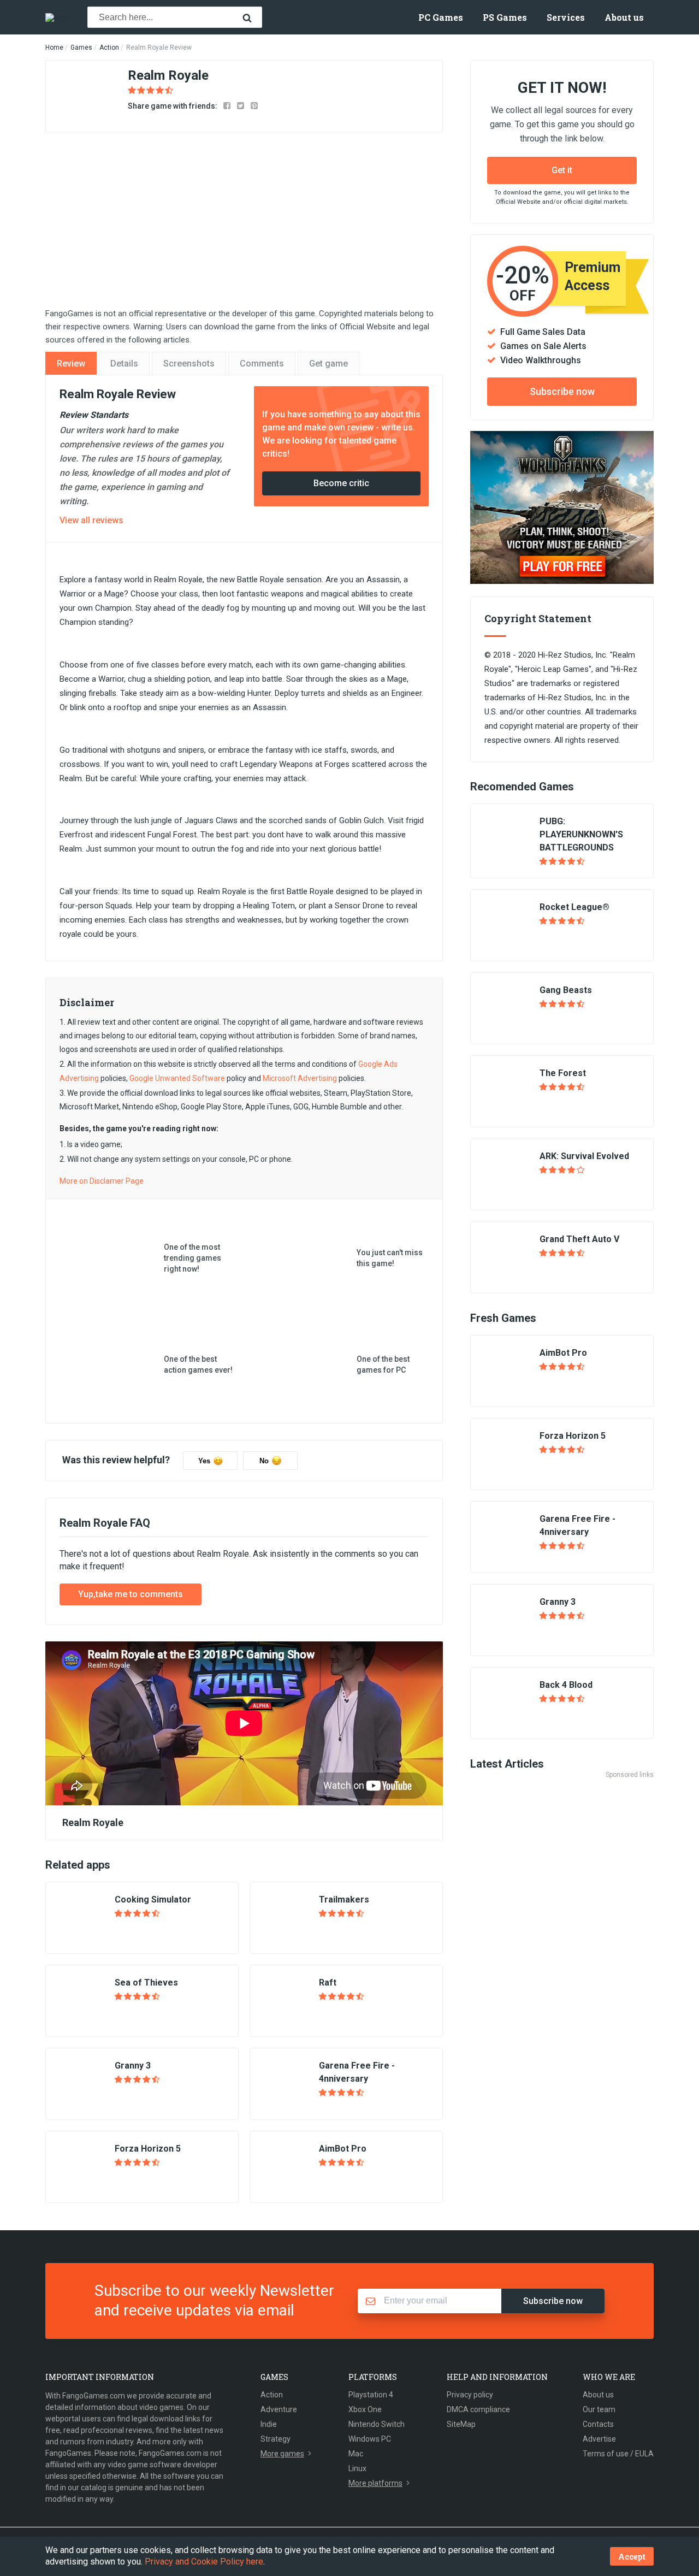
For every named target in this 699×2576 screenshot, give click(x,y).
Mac (356, 2454)
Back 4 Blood (566, 1685)
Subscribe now (562, 391)
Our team (599, 2409)
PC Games (441, 17)
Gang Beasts (566, 990)
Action (109, 48)
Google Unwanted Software (177, 1078)
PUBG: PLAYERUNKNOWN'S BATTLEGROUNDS (581, 834)
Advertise (599, 2439)
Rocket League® (574, 907)
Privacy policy (470, 2395)
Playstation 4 (371, 2395)
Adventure (279, 2409)
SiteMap (461, 2424)
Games (81, 48)
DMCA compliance (478, 2409)
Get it (562, 170)
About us (624, 17)
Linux (357, 2468)
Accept (632, 2557)
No (264, 1461)
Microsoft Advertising (300, 1078)
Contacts (598, 2424)
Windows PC (370, 2439)
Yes (204, 1461)
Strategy (276, 2439)
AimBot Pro (343, 2149)
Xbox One (365, 2409)
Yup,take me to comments (131, 1594)
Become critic (341, 483)
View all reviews (91, 520)
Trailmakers (344, 1899)
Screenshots (189, 364)
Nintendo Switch (377, 2424)
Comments (262, 364)
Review (71, 364)
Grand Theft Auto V (579, 1239)
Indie (269, 2424)
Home (54, 48)
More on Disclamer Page (102, 1181)
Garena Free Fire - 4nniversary (357, 2072)
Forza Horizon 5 (148, 2149)
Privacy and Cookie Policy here (204, 2562)
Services (566, 17)
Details (124, 364)
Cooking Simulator (153, 1899)
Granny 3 (133, 2066)
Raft (328, 1983)
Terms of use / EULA (618, 2454)
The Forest (563, 1073)
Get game (328, 364)
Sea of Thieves (146, 1983)
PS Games (505, 17)
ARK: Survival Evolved (584, 1156)
